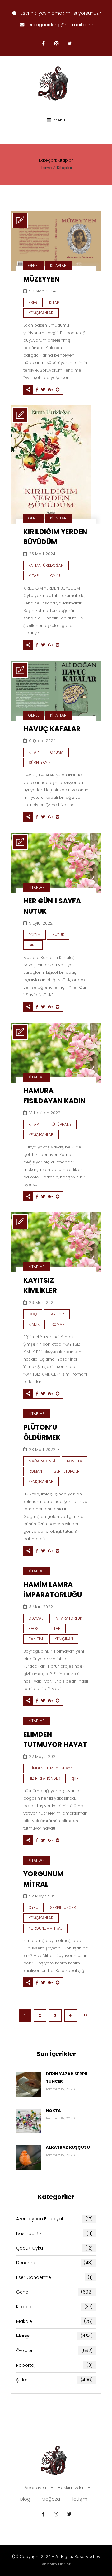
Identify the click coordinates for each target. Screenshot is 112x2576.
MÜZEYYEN (41, 279)
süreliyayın (40, 762)
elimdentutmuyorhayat (52, 1768)
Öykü (55, 576)
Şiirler (54, 2380)
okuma (57, 752)
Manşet (54, 2336)
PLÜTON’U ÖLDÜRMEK (42, 1432)
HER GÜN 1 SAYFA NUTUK (52, 906)
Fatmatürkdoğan (46, 565)
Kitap (54, 303)
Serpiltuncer (67, 1471)
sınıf (33, 945)
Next (86, 2015)
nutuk (58, 935)
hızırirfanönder (44, 1778)
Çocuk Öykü (54, 2248)
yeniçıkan (64, 1639)
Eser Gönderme (54, 2277)
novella (75, 1461)
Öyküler (54, 2351)
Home (46, 168)
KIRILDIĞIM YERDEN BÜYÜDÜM (55, 537)
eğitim (35, 935)
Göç (33, 1314)
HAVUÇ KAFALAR (52, 729)
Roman (58, 1324)
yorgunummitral (45, 1928)
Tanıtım (36, 1639)
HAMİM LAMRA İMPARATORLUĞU (53, 1590)
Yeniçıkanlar (41, 313)
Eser (33, 303)
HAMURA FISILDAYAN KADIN (54, 1096)
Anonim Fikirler (56, 2564)
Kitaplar (65, 168)
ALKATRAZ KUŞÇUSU (68, 2147)
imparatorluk (68, 1618)
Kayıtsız (57, 1314)
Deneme (54, 2263)
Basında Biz (54, 2233)
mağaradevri (42, 1461)
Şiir (75, 1778)
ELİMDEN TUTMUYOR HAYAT (55, 1740)
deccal (36, 1618)
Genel (34, 265)
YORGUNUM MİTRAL (43, 1879)
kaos (34, 1629)
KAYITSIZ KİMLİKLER (40, 1286)
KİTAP (55, 1629)
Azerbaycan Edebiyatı (54, 2219)
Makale (54, 2321)
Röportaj (54, 2365)
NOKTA (53, 2111)
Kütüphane (61, 1124)
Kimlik (34, 1324)
